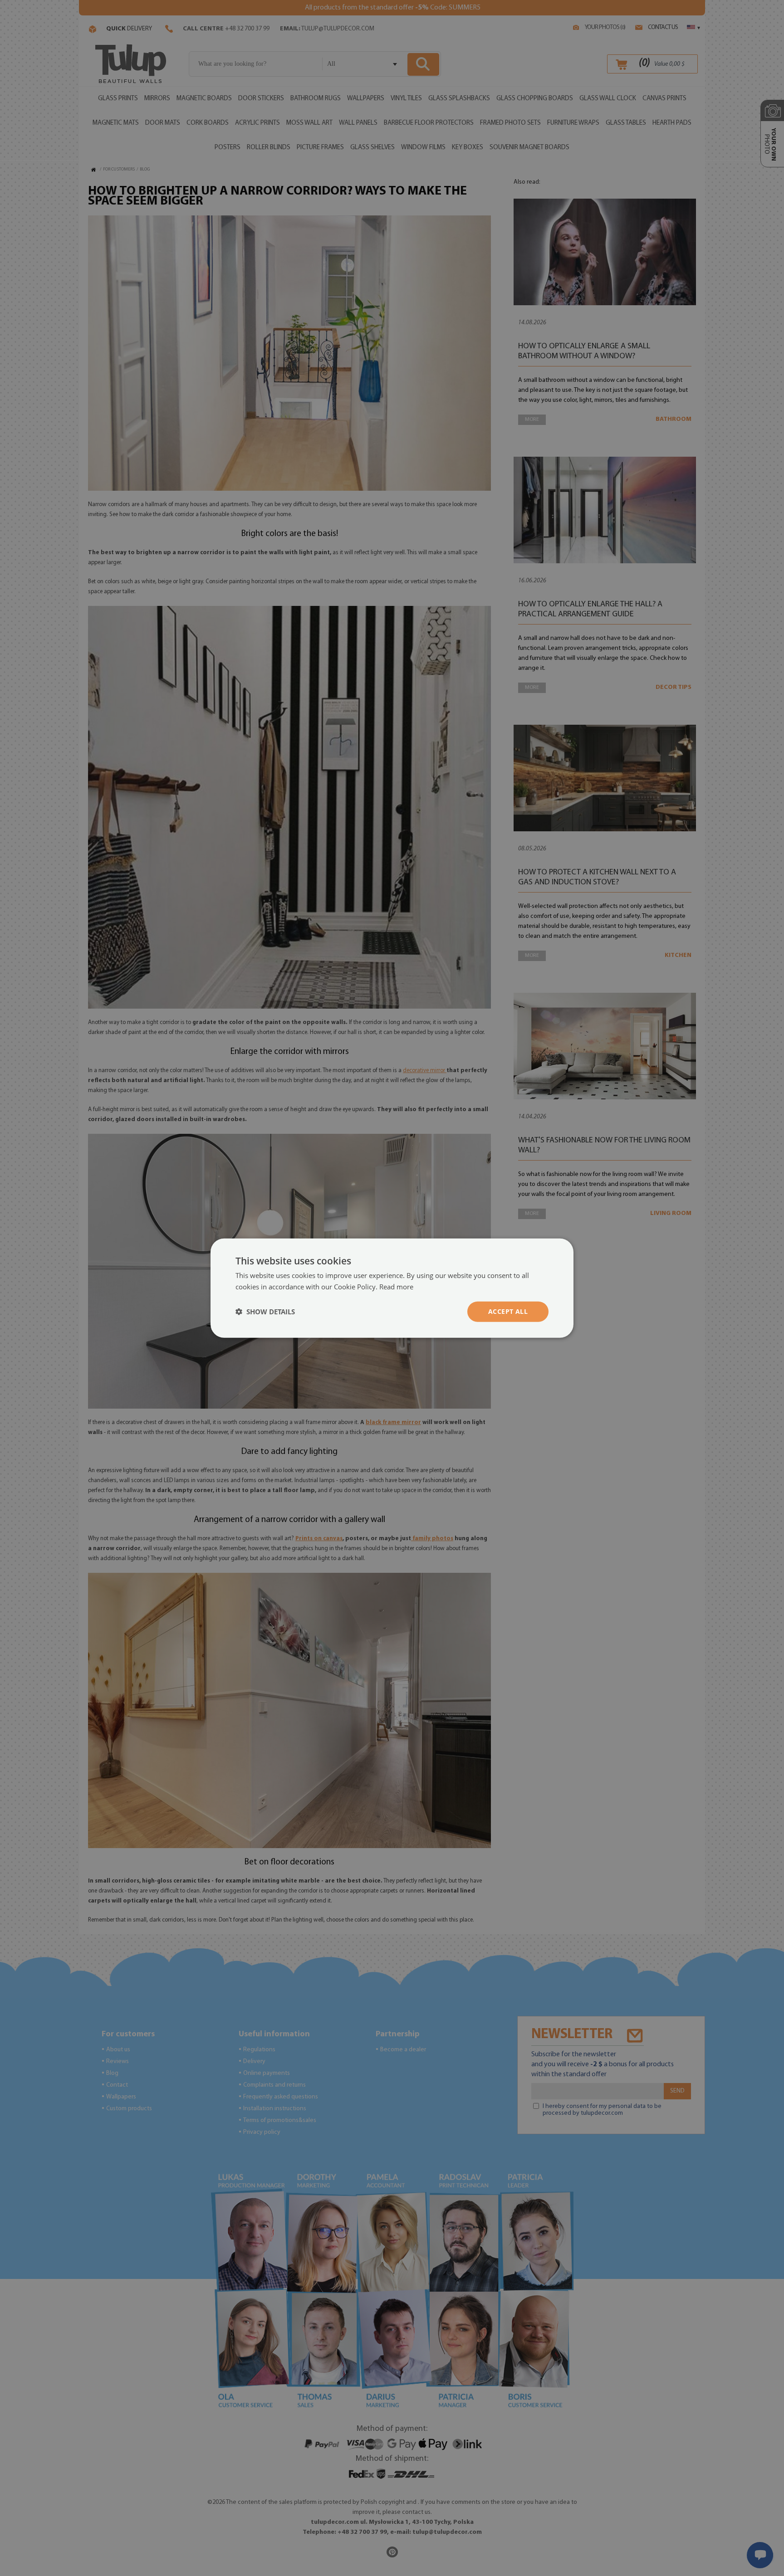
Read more (396, 1287)
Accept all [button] (508, 1311)
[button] (265, 1312)
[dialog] (392, 1288)
